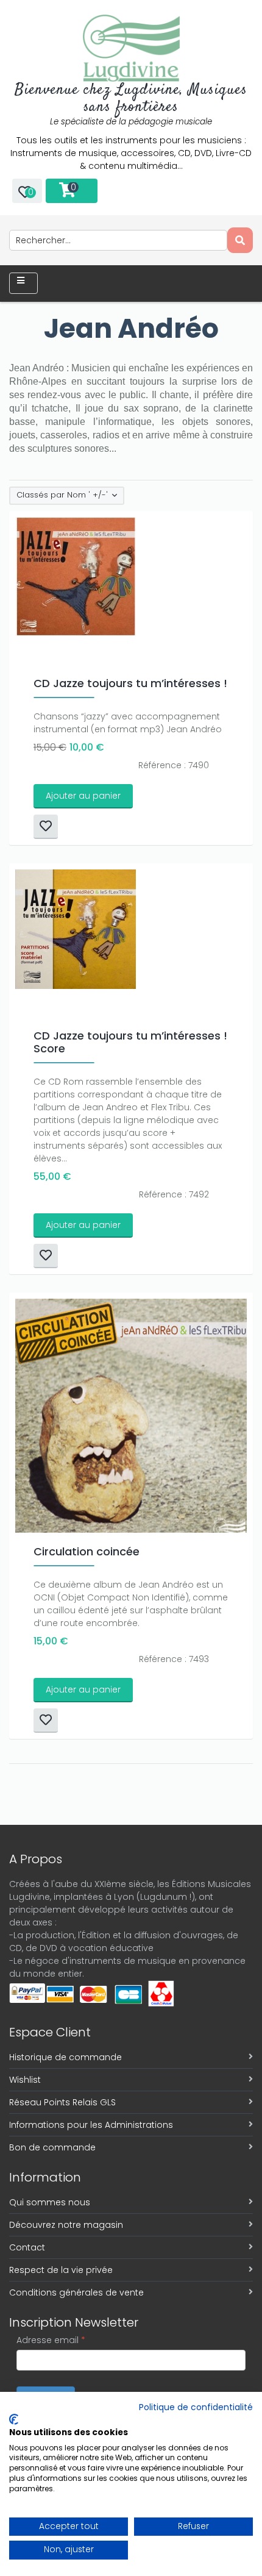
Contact (27, 2247)
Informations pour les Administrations (91, 2125)
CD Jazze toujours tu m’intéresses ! (130, 683)
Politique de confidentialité (196, 2407)
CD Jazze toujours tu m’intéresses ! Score (130, 1042)
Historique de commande (65, 2057)
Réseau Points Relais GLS (62, 2102)
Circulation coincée (87, 1551)
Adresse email (51, 2340)
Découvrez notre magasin (66, 2225)
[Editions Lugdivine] (131, 48)
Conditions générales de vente (76, 2292)
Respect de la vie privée (61, 2270)
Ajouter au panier (83, 796)
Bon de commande (52, 2147)
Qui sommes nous (50, 2202)
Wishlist (25, 2080)
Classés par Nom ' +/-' (62, 495)
